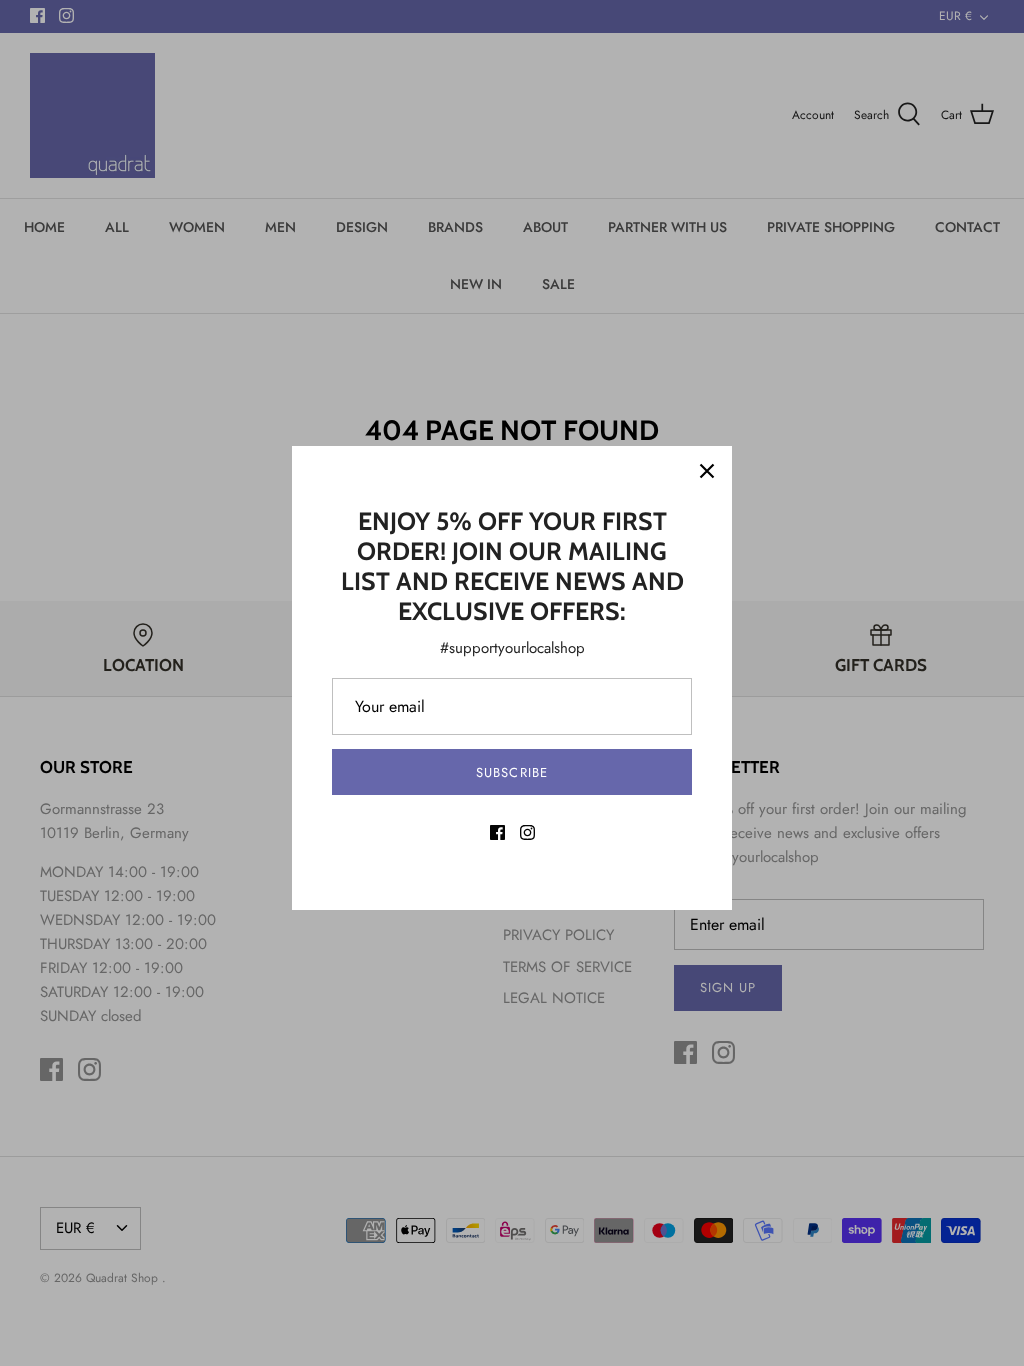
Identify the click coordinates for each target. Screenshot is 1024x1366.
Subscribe (511, 772)
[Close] (707, 471)
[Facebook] (497, 832)
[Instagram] (527, 832)
